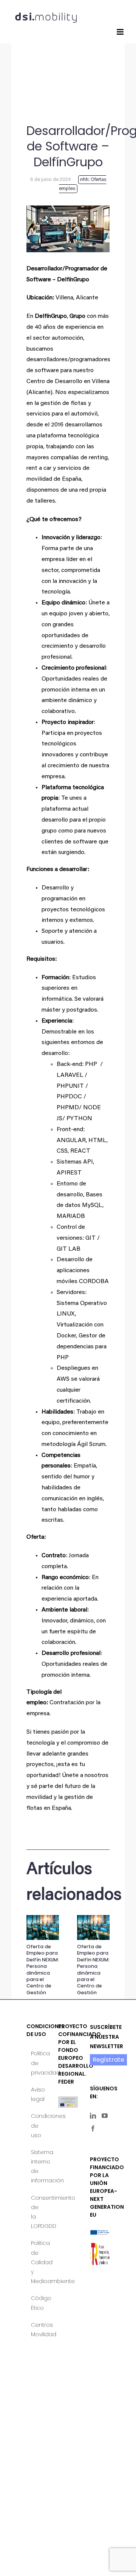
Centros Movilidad (37, 2330)
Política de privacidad (37, 2063)
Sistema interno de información (37, 2167)
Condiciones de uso (37, 2125)
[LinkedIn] (93, 2116)
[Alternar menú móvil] (121, 32)
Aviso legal (37, 2094)
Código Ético (37, 2303)
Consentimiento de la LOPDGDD (37, 2212)
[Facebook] (93, 2128)
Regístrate (108, 2060)
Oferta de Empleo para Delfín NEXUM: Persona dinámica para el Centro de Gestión (43, 1970)
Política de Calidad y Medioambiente (37, 2262)
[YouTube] (105, 2116)
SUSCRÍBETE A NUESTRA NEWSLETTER (107, 2036)
